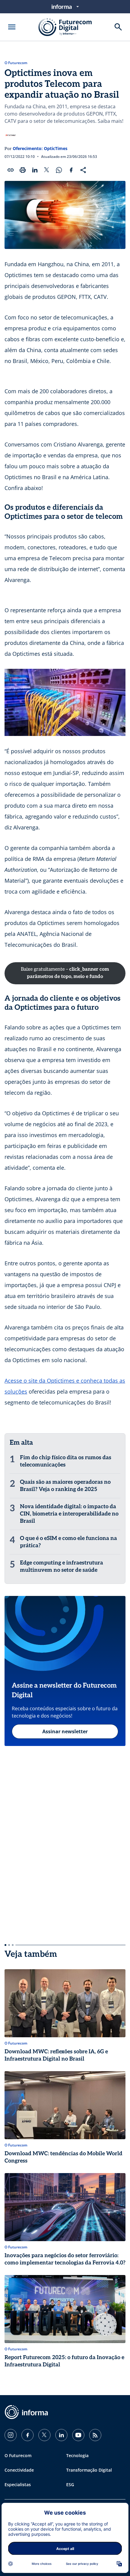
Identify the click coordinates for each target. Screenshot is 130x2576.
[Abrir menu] (12, 27)
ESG (70, 2484)
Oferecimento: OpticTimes (40, 148)
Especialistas (18, 2484)
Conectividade (19, 2470)
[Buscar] (118, 27)
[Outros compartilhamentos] (83, 170)
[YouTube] (78, 2435)
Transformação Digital (89, 2470)
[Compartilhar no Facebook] (71, 170)
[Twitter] (44, 2435)
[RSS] (95, 2435)
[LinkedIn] (61, 2435)
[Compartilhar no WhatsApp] (59, 170)
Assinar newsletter (65, 1731)
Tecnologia (77, 2455)
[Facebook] (28, 2435)
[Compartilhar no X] (47, 170)
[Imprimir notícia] (23, 170)
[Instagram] (11, 2435)
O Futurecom (16, 63)
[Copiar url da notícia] (11, 170)
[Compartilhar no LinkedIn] (35, 170)
